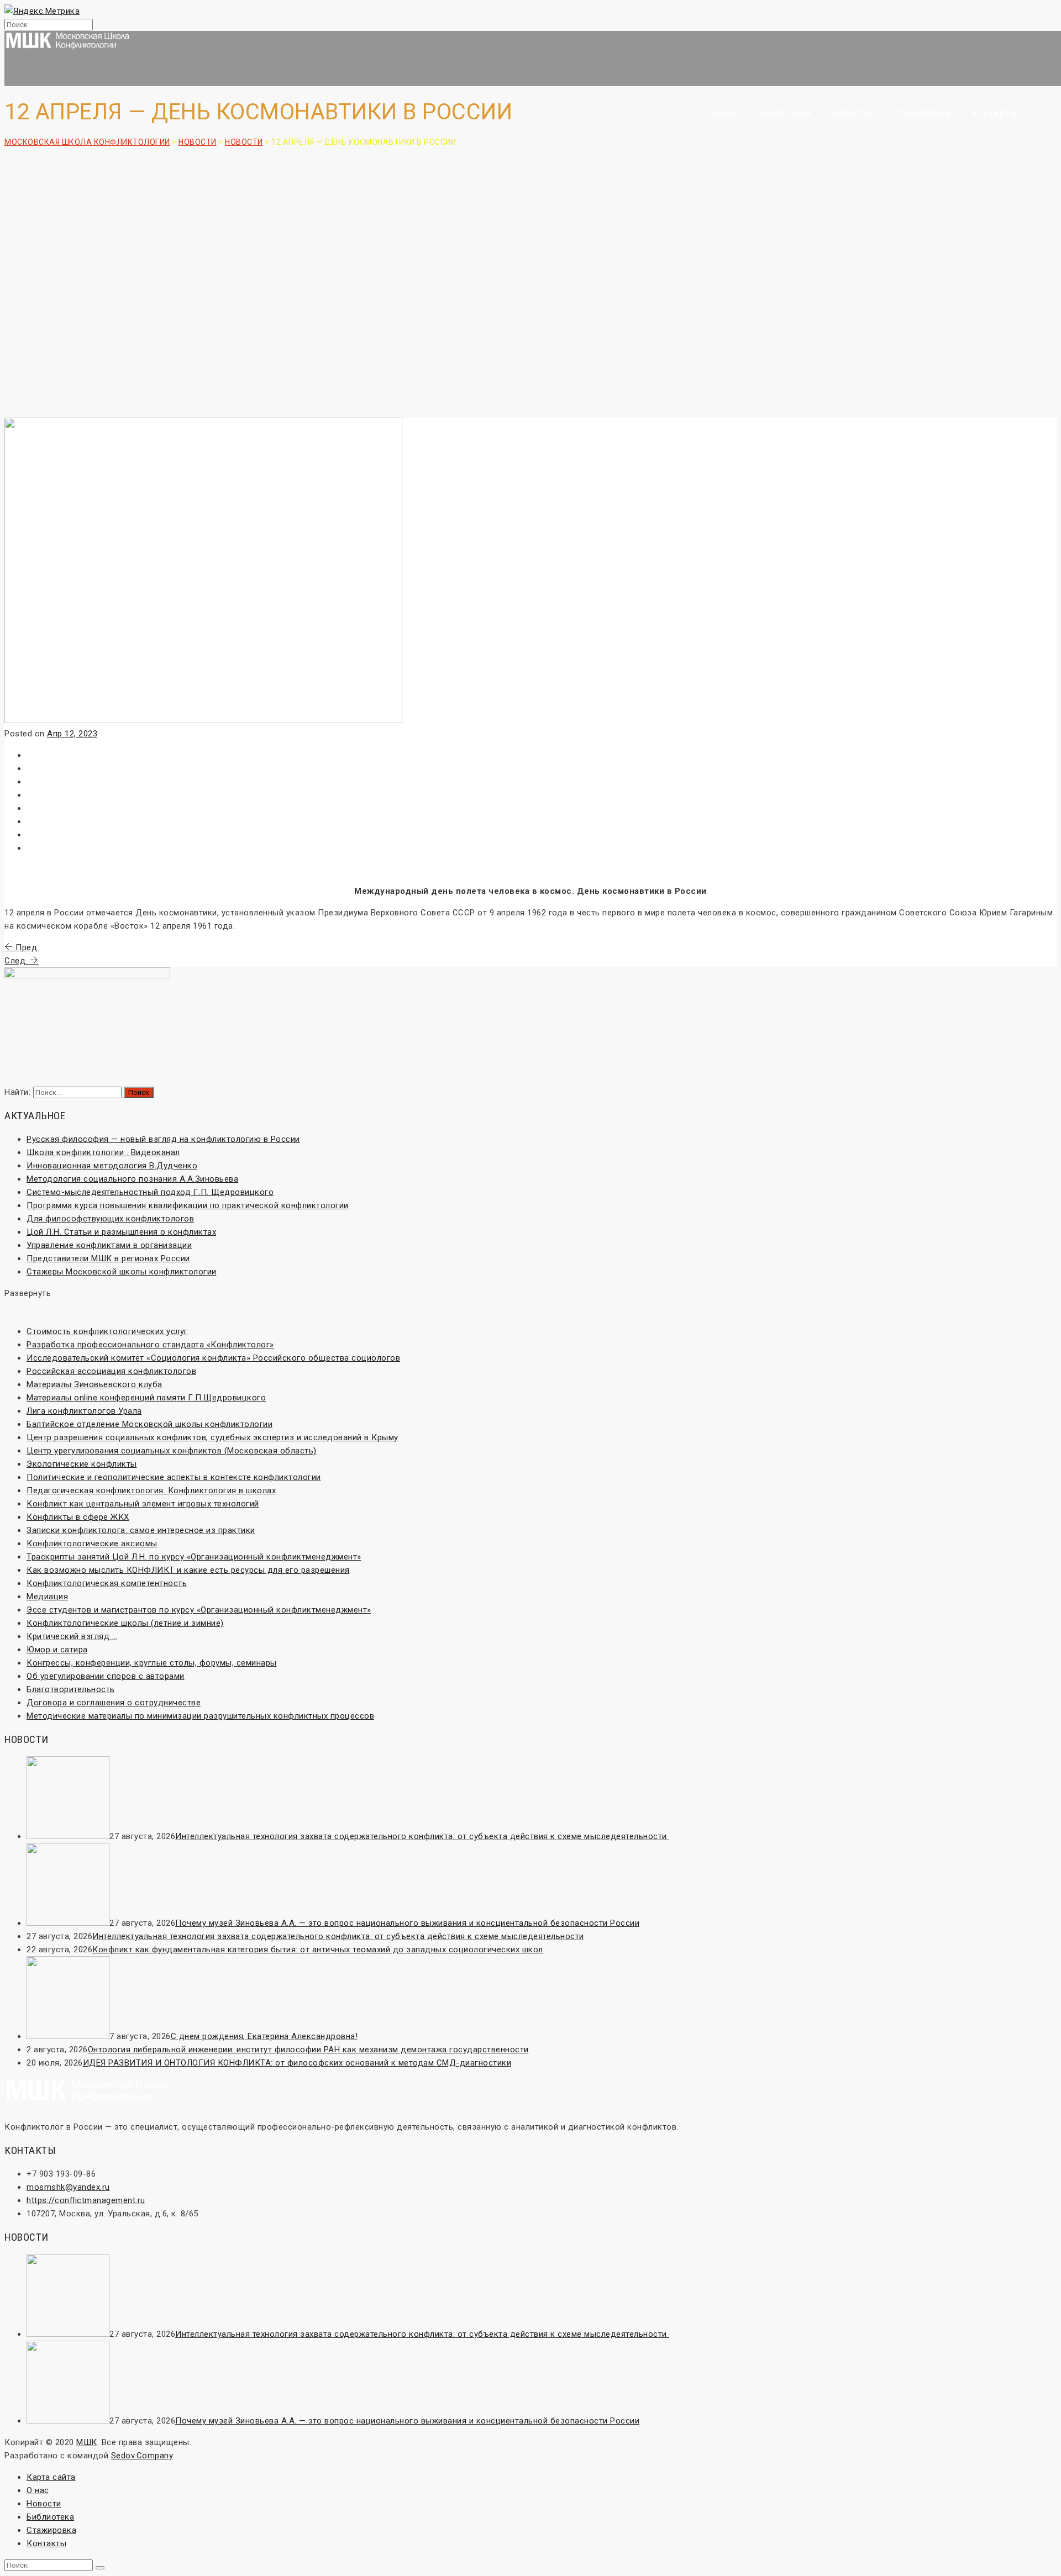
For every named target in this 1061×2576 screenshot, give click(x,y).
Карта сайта (51, 2477)
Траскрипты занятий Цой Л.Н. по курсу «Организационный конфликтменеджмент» (194, 1557)
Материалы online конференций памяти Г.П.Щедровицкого (146, 1398)
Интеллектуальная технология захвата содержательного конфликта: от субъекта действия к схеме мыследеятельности (422, 1836)
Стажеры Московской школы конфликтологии (122, 1272)
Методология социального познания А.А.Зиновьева (132, 1179)
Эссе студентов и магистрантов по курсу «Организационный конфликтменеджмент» (199, 1610)
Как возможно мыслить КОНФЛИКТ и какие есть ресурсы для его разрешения (188, 1570)
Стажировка (923, 114)
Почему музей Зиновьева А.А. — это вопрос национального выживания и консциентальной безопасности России (407, 1923)
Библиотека (785, 114)
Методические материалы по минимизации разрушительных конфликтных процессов (200, 1716)
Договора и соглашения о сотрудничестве (114, 1703)
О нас (724, 114)
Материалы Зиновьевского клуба (94, 1384)
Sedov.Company (142, 2456)
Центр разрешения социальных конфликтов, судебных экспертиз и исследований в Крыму (212, 1437)
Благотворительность (71, 1689)
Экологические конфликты (82, 1464)
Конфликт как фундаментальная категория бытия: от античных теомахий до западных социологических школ (318, 1950)
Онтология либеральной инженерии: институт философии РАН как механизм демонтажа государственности (308, 2050)
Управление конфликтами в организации (109, 1245)
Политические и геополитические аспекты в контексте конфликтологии (174, 1477)
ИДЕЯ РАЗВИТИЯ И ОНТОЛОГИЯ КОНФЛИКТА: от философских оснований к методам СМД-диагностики (297, 2063)
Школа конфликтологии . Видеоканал (103, 1152)
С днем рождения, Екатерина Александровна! (264, 2036)
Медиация (47, 1597)
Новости (853, 114)
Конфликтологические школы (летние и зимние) (125, 1623)
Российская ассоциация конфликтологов (111, 1371)
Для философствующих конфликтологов (110, 1219)
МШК (87, 2442)
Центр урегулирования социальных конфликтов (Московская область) (172, 1451)
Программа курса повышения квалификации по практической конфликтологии (188, 1205)
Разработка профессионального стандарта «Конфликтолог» (150, 1345)
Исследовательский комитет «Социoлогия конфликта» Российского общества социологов (213, 1358)
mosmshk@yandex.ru (68, 2187)
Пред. (26, 947)
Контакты (994, 114)
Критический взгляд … (72, 1636)
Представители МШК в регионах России (108, 1258)
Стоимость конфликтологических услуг (107, 1331)
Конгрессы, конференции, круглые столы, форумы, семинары (152, 1663)
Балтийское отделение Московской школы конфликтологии (149, 1424)
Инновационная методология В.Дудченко (112, 1166)
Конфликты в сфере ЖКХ (78, 1517)
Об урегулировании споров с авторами (106, 1676)
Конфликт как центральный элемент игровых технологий (143, 1504)
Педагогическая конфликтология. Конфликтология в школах (151, 1490)
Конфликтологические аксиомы (92, 1544)
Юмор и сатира (57, 1650)
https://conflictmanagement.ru (86, 2200)
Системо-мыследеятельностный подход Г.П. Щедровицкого (150, 1192)
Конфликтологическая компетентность (107, 1583)
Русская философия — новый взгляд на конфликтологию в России (163, 1139)
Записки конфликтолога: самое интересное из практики (141, 1530)
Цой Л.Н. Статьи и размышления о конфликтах (121, 1232)
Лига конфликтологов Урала (84, 1411)
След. (17, 961)
